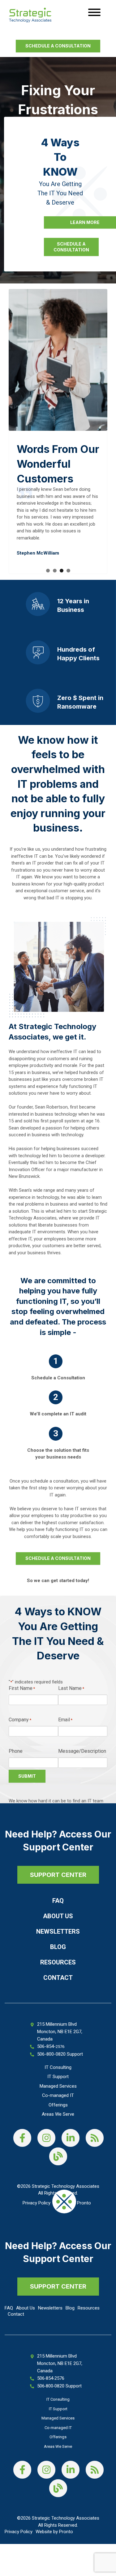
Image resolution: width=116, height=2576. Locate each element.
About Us (58, 1916)
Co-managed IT (58, 2095)
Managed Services (58, 2086)
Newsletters (58, 1931)
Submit (27, 1776)
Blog (58, 1947)
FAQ (58, 1901)
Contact (58, 1978)
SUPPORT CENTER (58, 1874)
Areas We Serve (58, 2114)
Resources (58, 1962)
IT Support (58, 2077)
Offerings (58, 2105)
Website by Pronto (54, 2532)
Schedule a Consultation (58, 46)
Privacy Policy (37, 2203)
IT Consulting (58, 2067)
